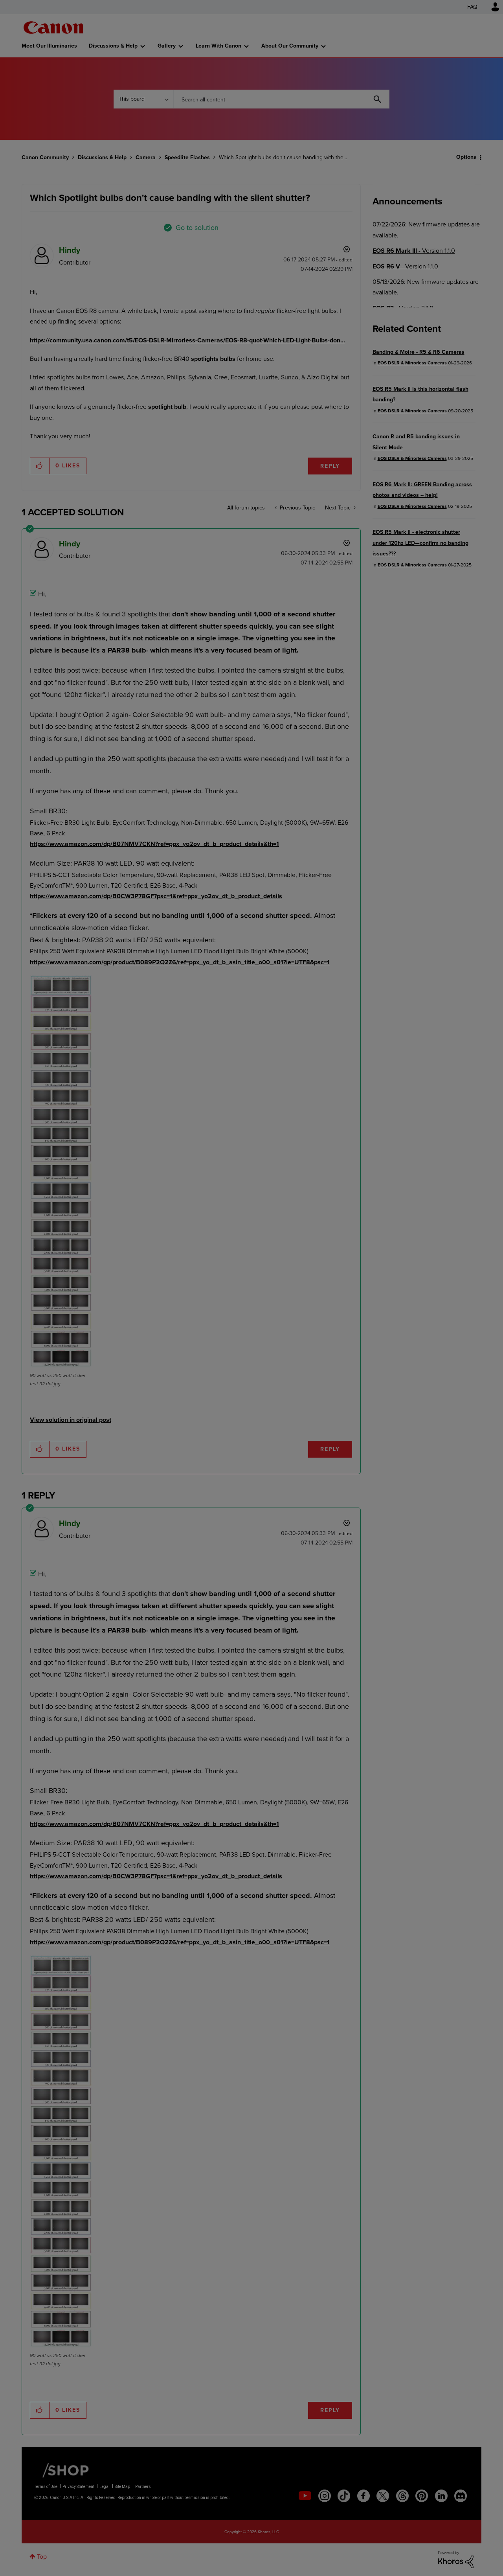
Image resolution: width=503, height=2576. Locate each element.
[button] (361, 1224)
